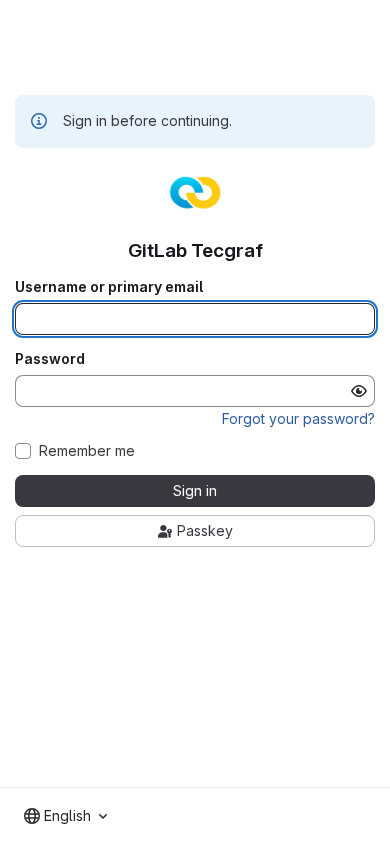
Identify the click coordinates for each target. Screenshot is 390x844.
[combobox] (65, 816)
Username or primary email (109, 287)
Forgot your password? (298, 418)
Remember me (87, 451)
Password (50, 359)
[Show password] (359, 391)
